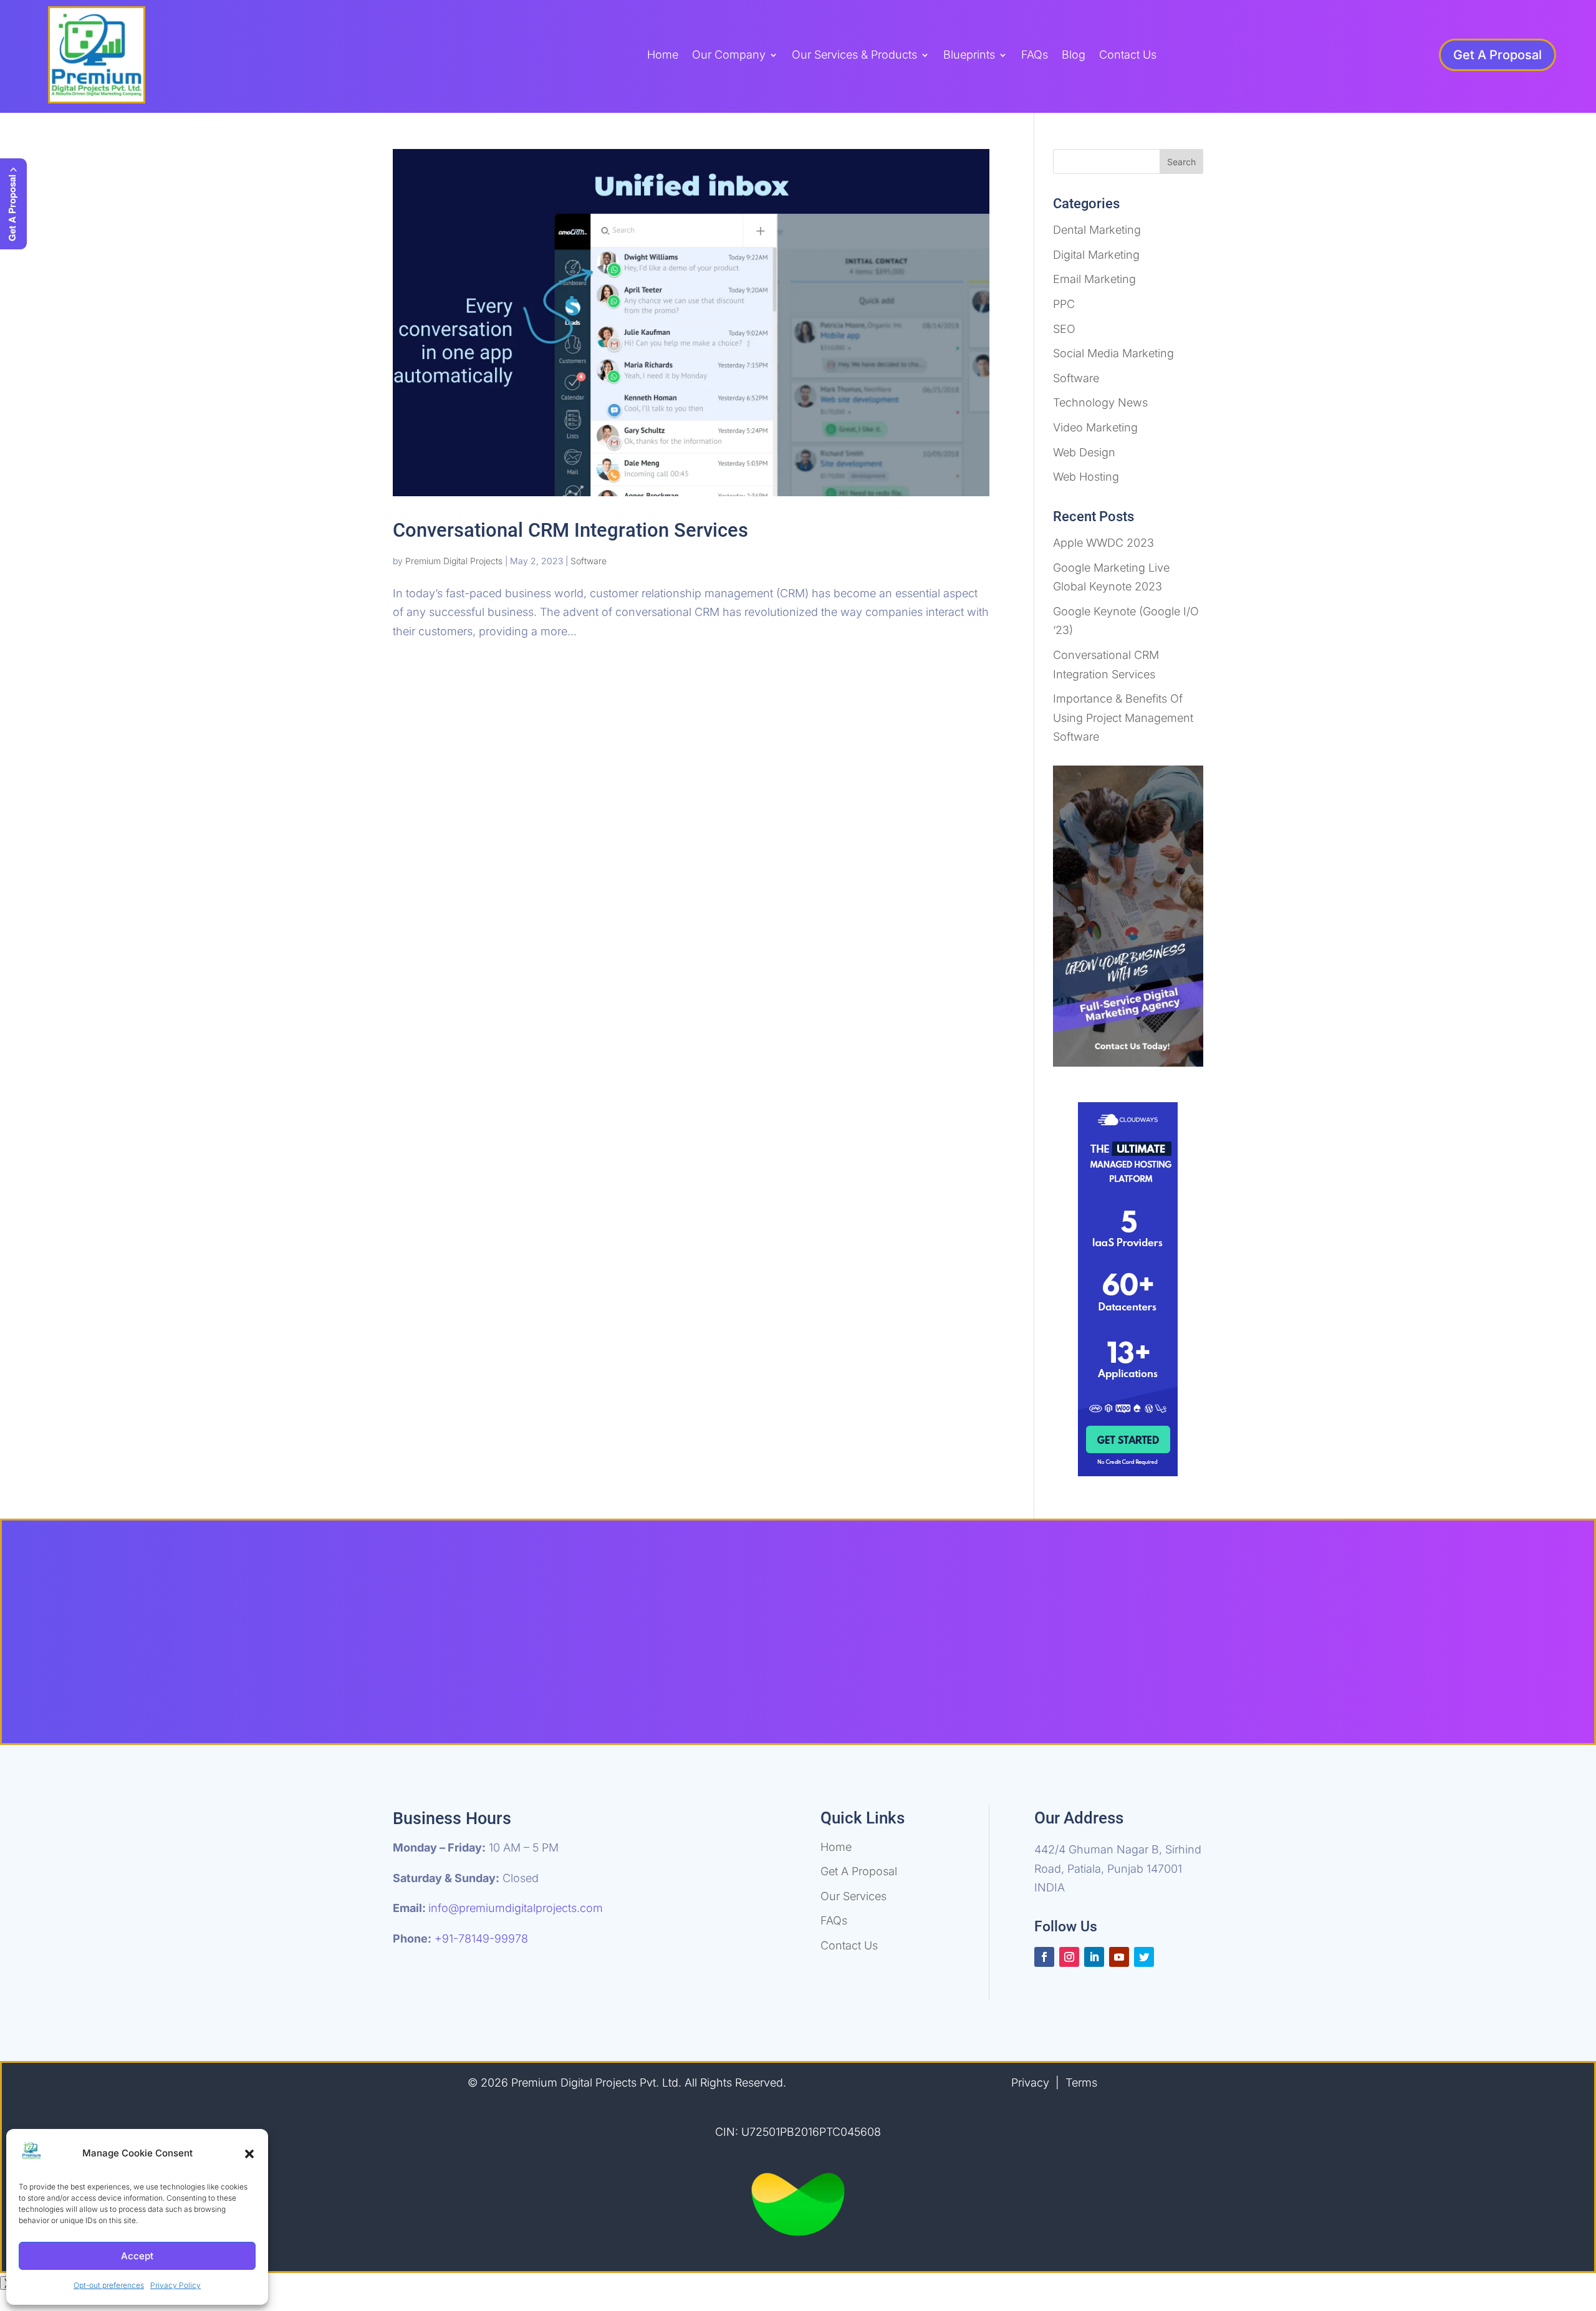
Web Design (1084, 452)
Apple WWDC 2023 (1103, 543)
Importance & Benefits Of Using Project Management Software (1123, 718)
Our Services (853, 1896)
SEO (1064, 329)
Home (663, 56)
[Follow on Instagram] (1069, 1957)
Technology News (1100, 402)
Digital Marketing (1096, 255)
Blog (1074, 56)
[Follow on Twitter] (1144, 1957)
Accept (137, 2256)
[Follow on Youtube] (1119, 1957)
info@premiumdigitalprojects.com (516, 1908)
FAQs (1035, 56)
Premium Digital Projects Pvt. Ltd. (598, 2083)
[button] (249, 2154)
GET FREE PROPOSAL (708, 1678)
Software (589, 561)
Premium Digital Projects (454, 561)
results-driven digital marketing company (881, 1622)
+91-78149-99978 (481, 1939)
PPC (1064, 304)
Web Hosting (1086, 477)
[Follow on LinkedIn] (1094, 1957)
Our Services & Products (854, 56)
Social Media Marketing (1113, 353)
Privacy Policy (175, 2285)
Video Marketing (1095, 427)
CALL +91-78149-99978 (896, 1678)
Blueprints (969, 56)
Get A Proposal (1497, 55)
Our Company (729, 56)
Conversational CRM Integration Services (570, 530)
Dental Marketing (1097, 230)
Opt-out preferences (109, 2285)
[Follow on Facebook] (1044, 1957)
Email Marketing (1094, 279)
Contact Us (1128, 56)
